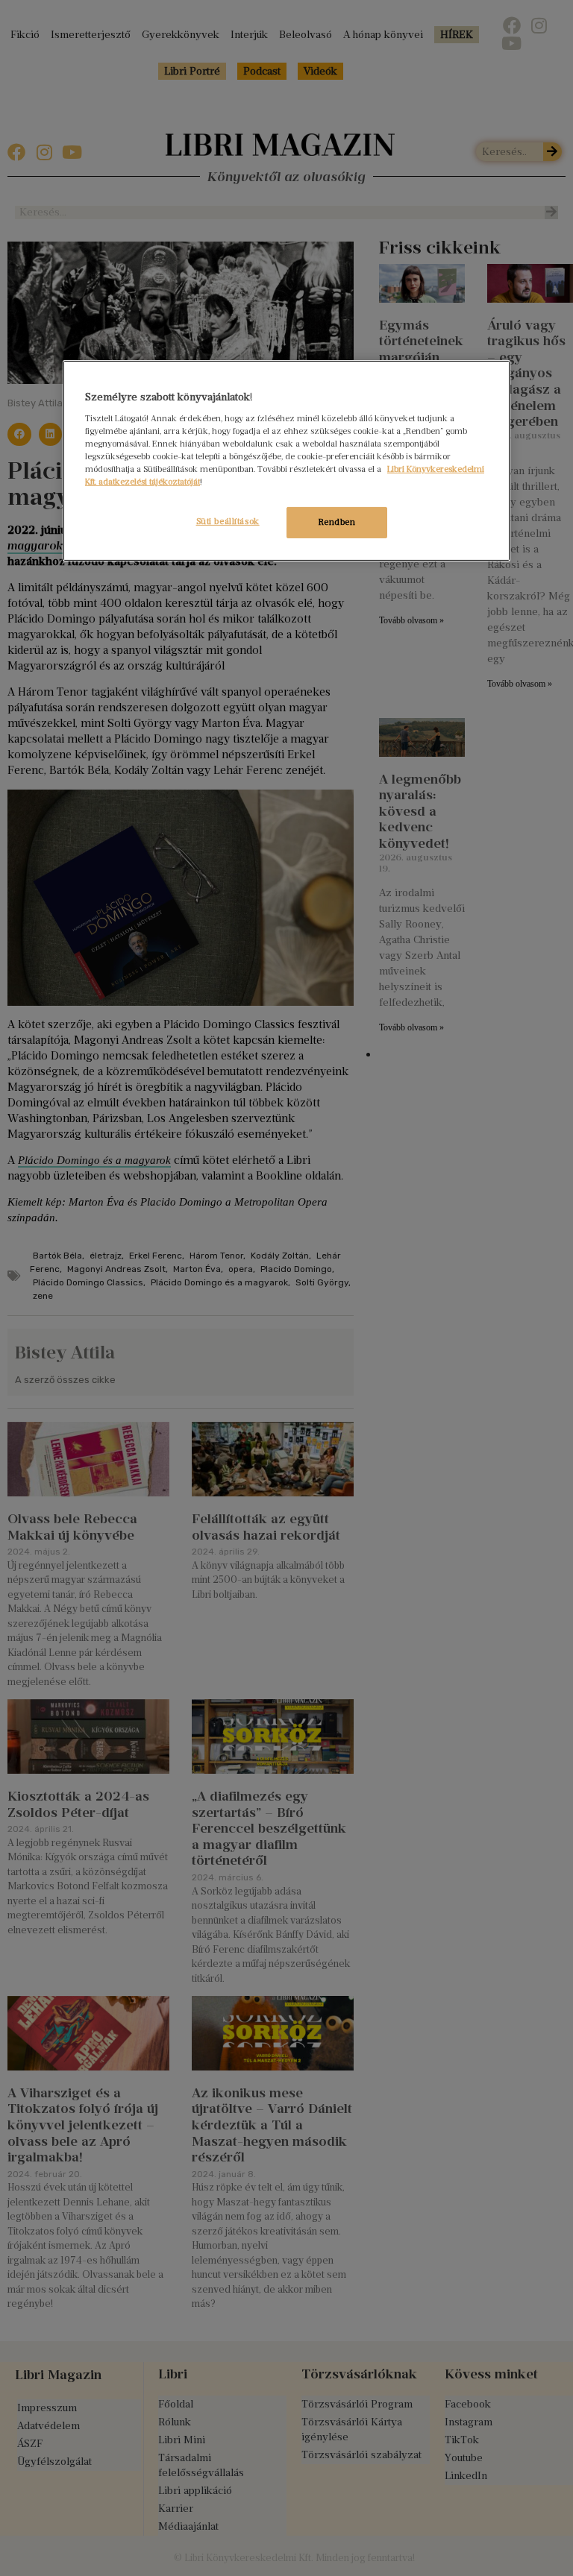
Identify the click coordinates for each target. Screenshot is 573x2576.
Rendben (337, 522)
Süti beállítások (228, 521)
